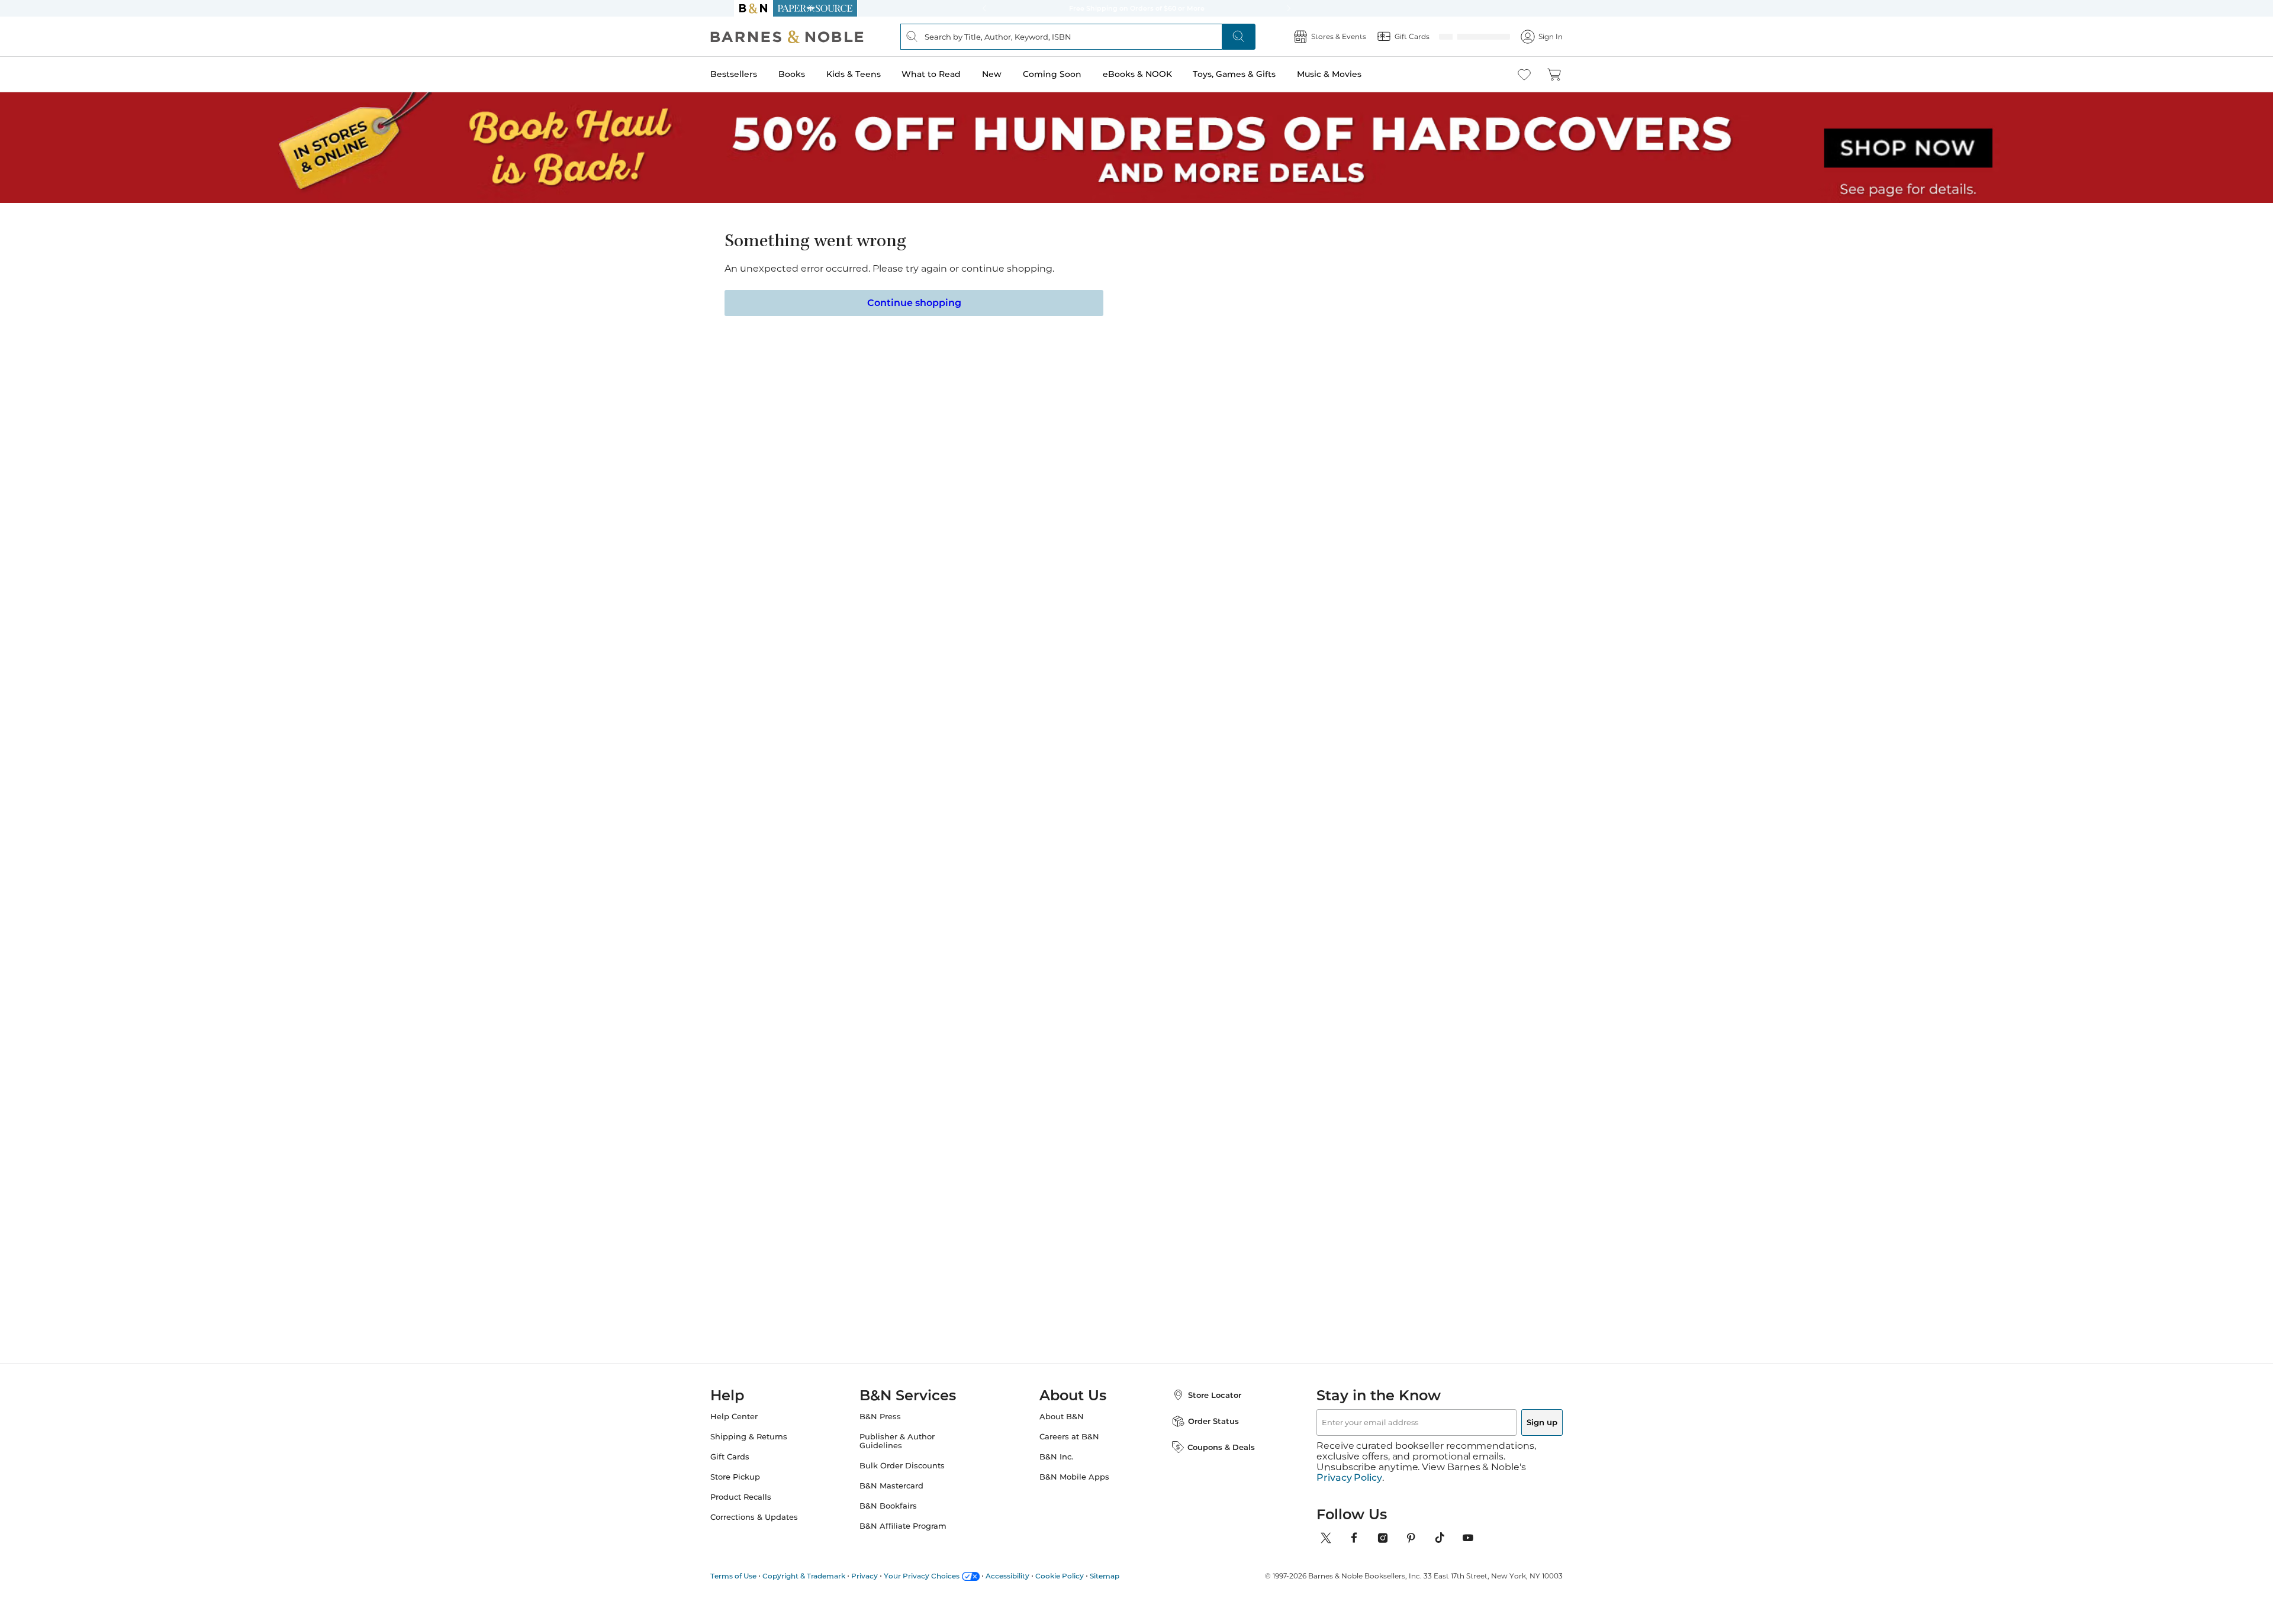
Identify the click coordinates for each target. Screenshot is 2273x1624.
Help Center (758, 1431)
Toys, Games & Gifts (1258, 74)
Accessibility (1031, 1579)
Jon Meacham (1073, 993)
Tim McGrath (875, 993)
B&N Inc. (1056, 1471)
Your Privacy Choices (945, 1579)
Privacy (888, 1579)
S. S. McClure (1072, 264)
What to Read (955, 74)
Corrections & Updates (778, 1531)
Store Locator (1203, 1409)
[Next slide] (1422, 881)
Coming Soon (1076, 74)
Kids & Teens (877, 74)
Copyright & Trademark (828, 1579)
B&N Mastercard (903, 1500)
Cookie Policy (1083, 1579)
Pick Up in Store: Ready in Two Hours (1136, 8)
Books (815, 74)
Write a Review (1061, 279)
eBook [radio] (1059, 332)
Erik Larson (1359, 993)
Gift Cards (754, 1471)
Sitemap (1128, 1579)
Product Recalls (764, 1511)
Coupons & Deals (1209, 1461)
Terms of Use (757, 1579)
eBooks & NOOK (1161, 74)
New (1015, 74)
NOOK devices (1155, 412)
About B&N (1062, 1431)
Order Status (1202, 1435)
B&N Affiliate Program (915, 1540)
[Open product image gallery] (875, 361)
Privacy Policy (1349, 1481)
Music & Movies (1353, 74)
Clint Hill (1256, 993)
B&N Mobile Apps (1074, 1491)
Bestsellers (757, 74)
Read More (872, 659)
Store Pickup (759, 1491)
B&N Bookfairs (900, 1520)
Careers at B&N (1069, 1451)
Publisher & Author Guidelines (909, 1455)
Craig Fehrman (977, 993)
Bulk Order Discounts (914, 1480)
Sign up (1514, 1436)
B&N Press (892, 1431)
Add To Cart (1102, 379)
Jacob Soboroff (1173, 993)
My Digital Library (1326, 412)
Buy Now (1249, 379)
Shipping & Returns (772, 1451)
